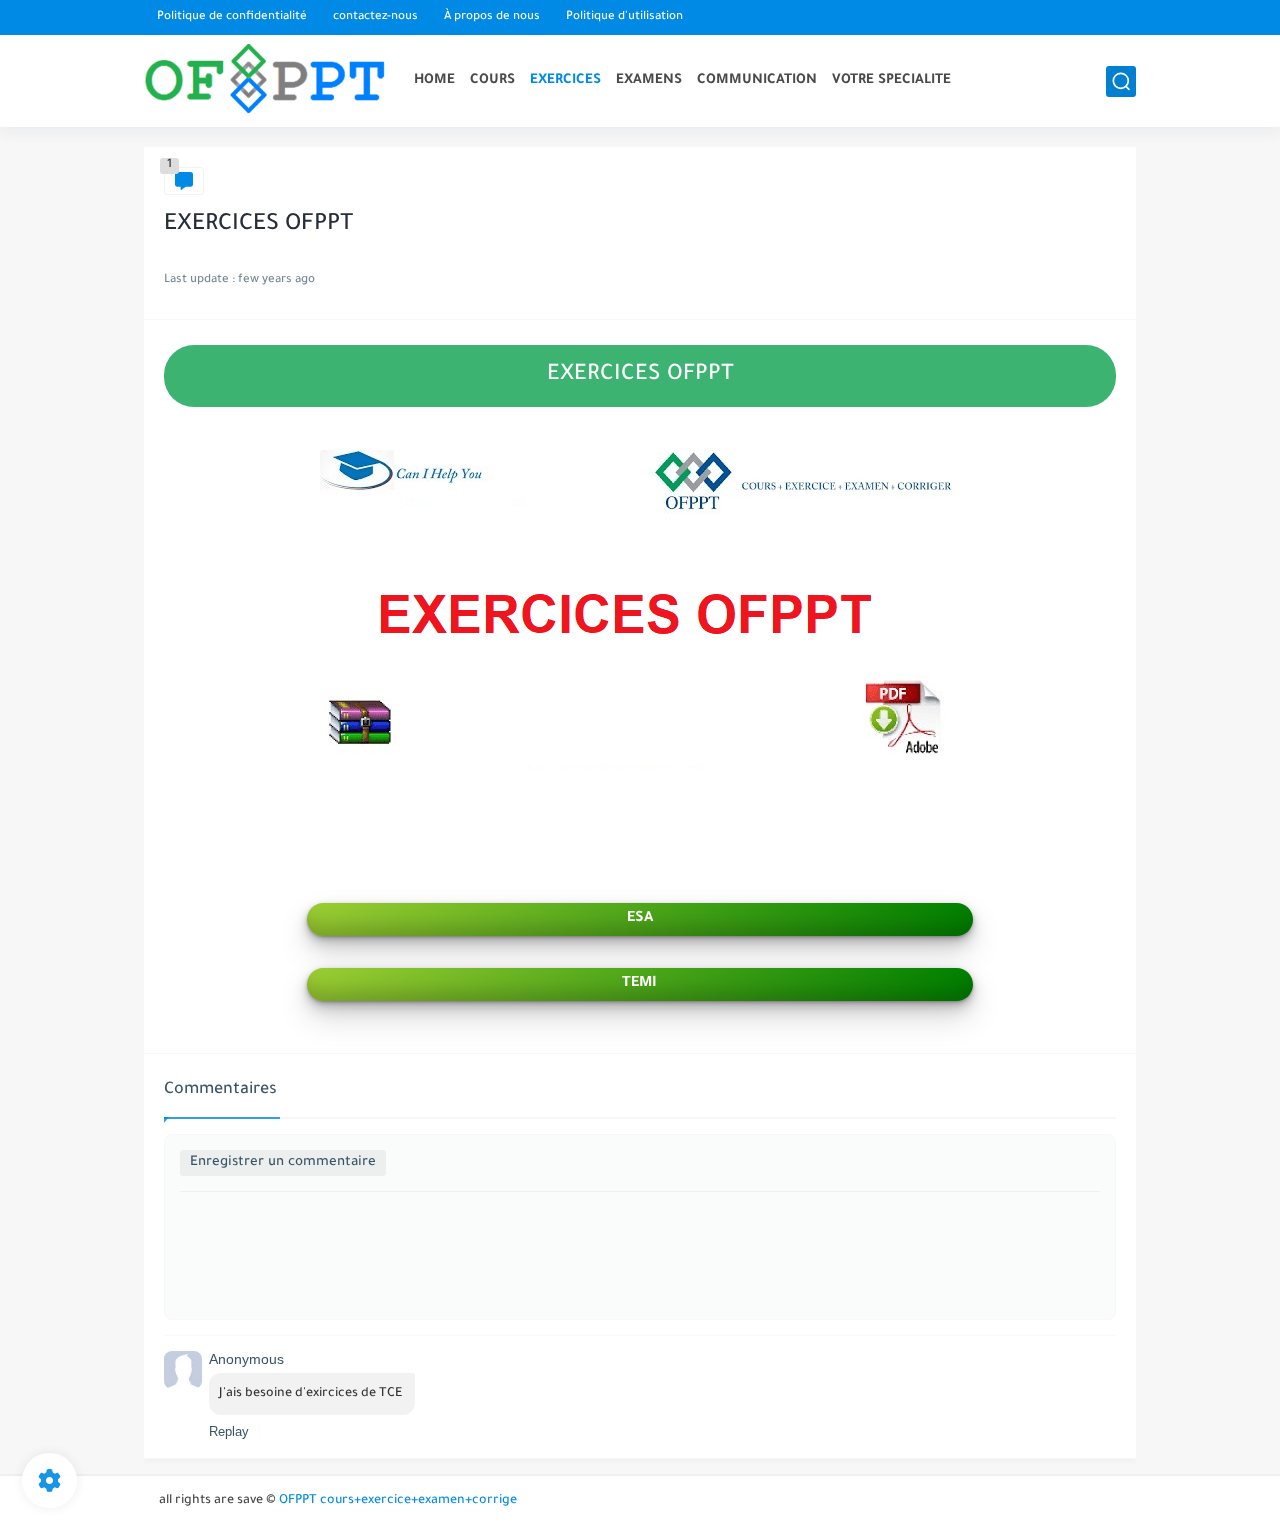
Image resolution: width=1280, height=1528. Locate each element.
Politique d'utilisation (624, 17)
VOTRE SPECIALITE (891, 80)
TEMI (639, 984)
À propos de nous (492, 17)
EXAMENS (649, 80)
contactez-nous (375, 17)
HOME (434, 80)
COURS (492, 80)
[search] (1121, 81)
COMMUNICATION (757, 80)
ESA (640, 919)
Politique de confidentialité (232, 17)
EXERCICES (565, 80)
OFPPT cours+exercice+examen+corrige (398, 1501)
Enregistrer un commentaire (283, 1162)
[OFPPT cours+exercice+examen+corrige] (269, 81)
